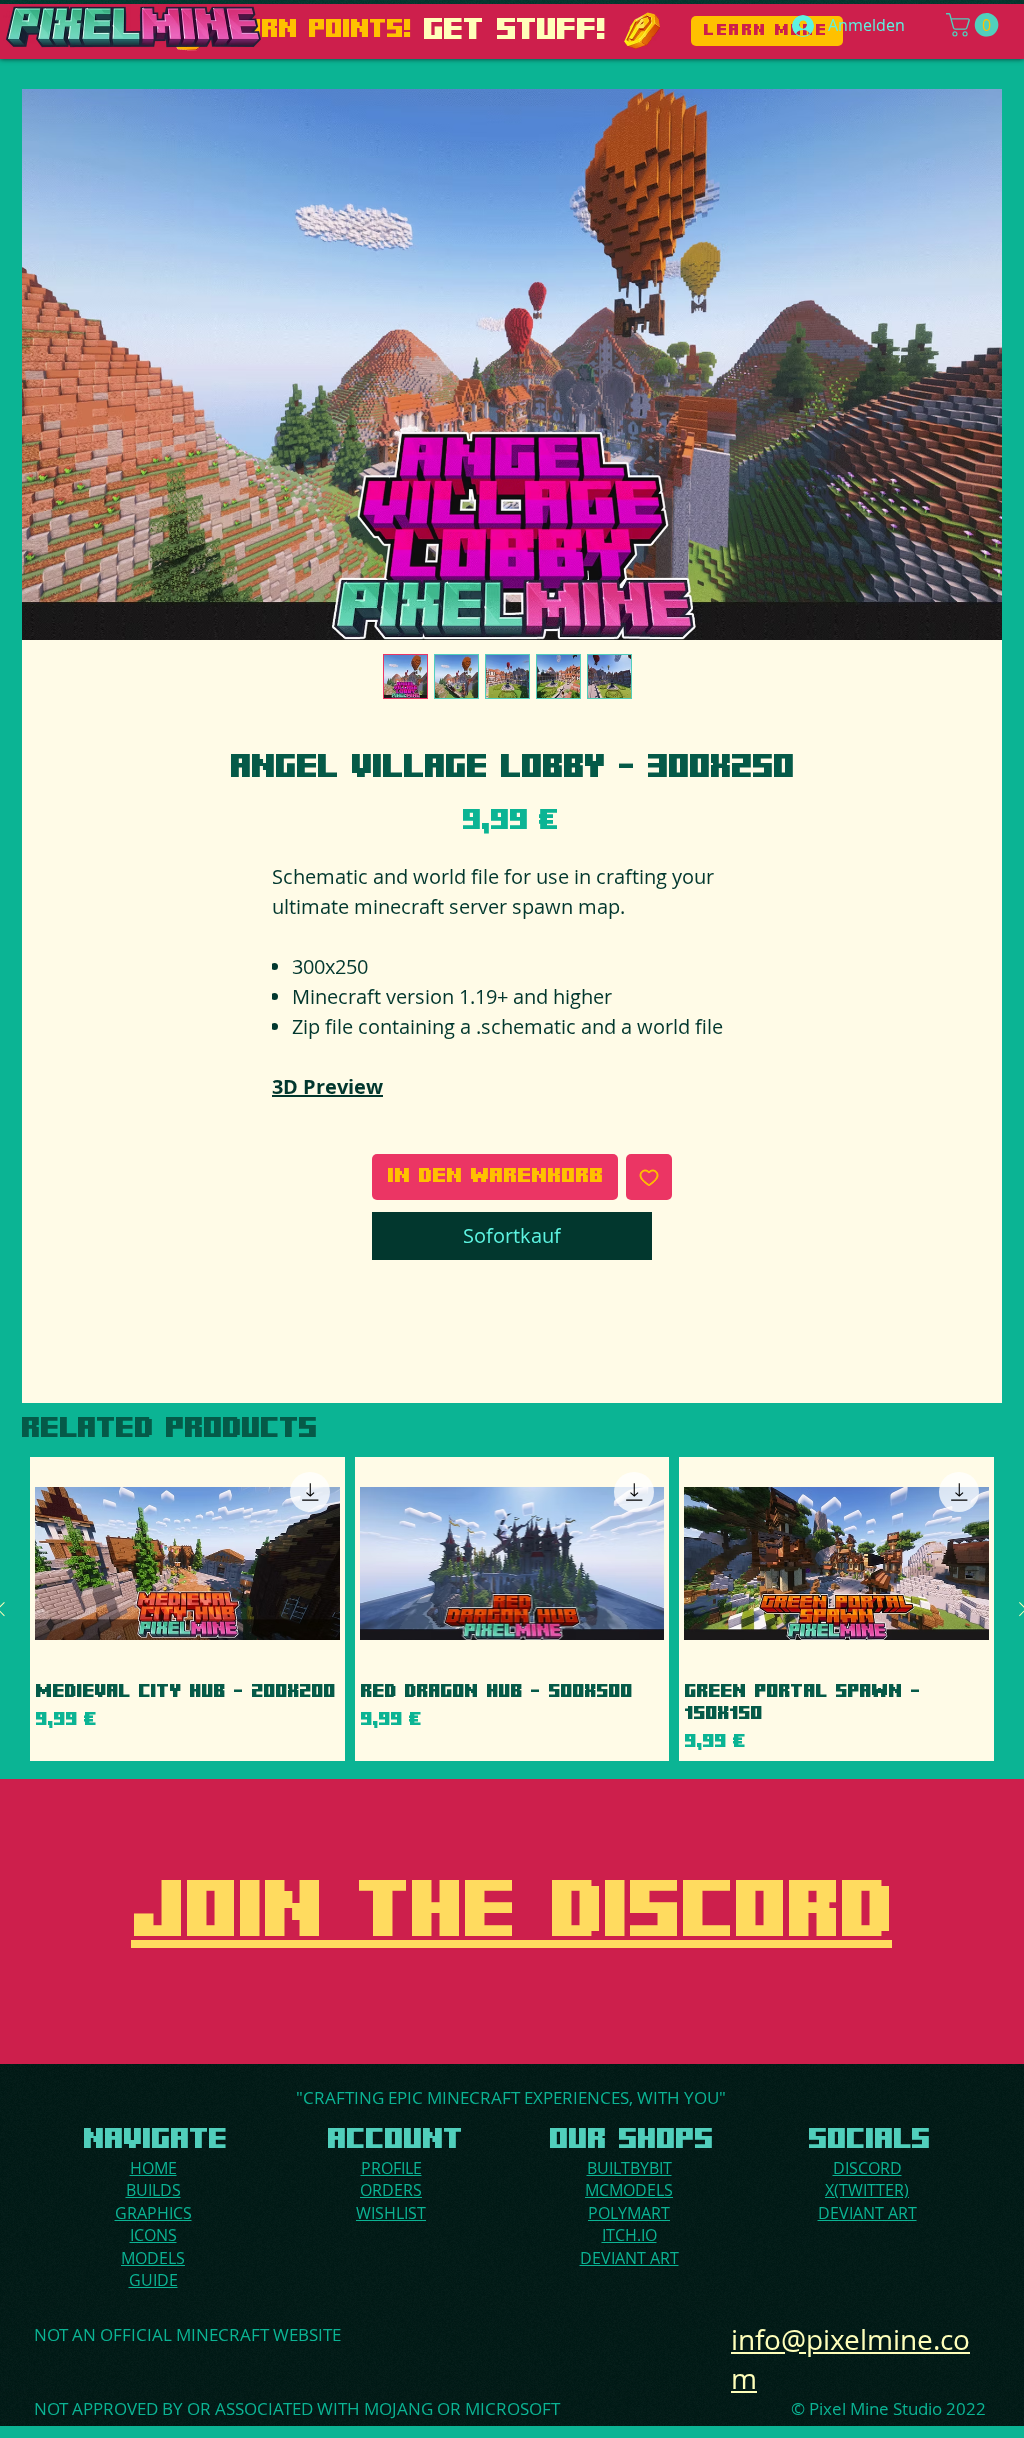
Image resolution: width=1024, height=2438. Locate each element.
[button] (975, 25)
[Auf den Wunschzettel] (649, 1177)
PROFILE (391, 2168)
